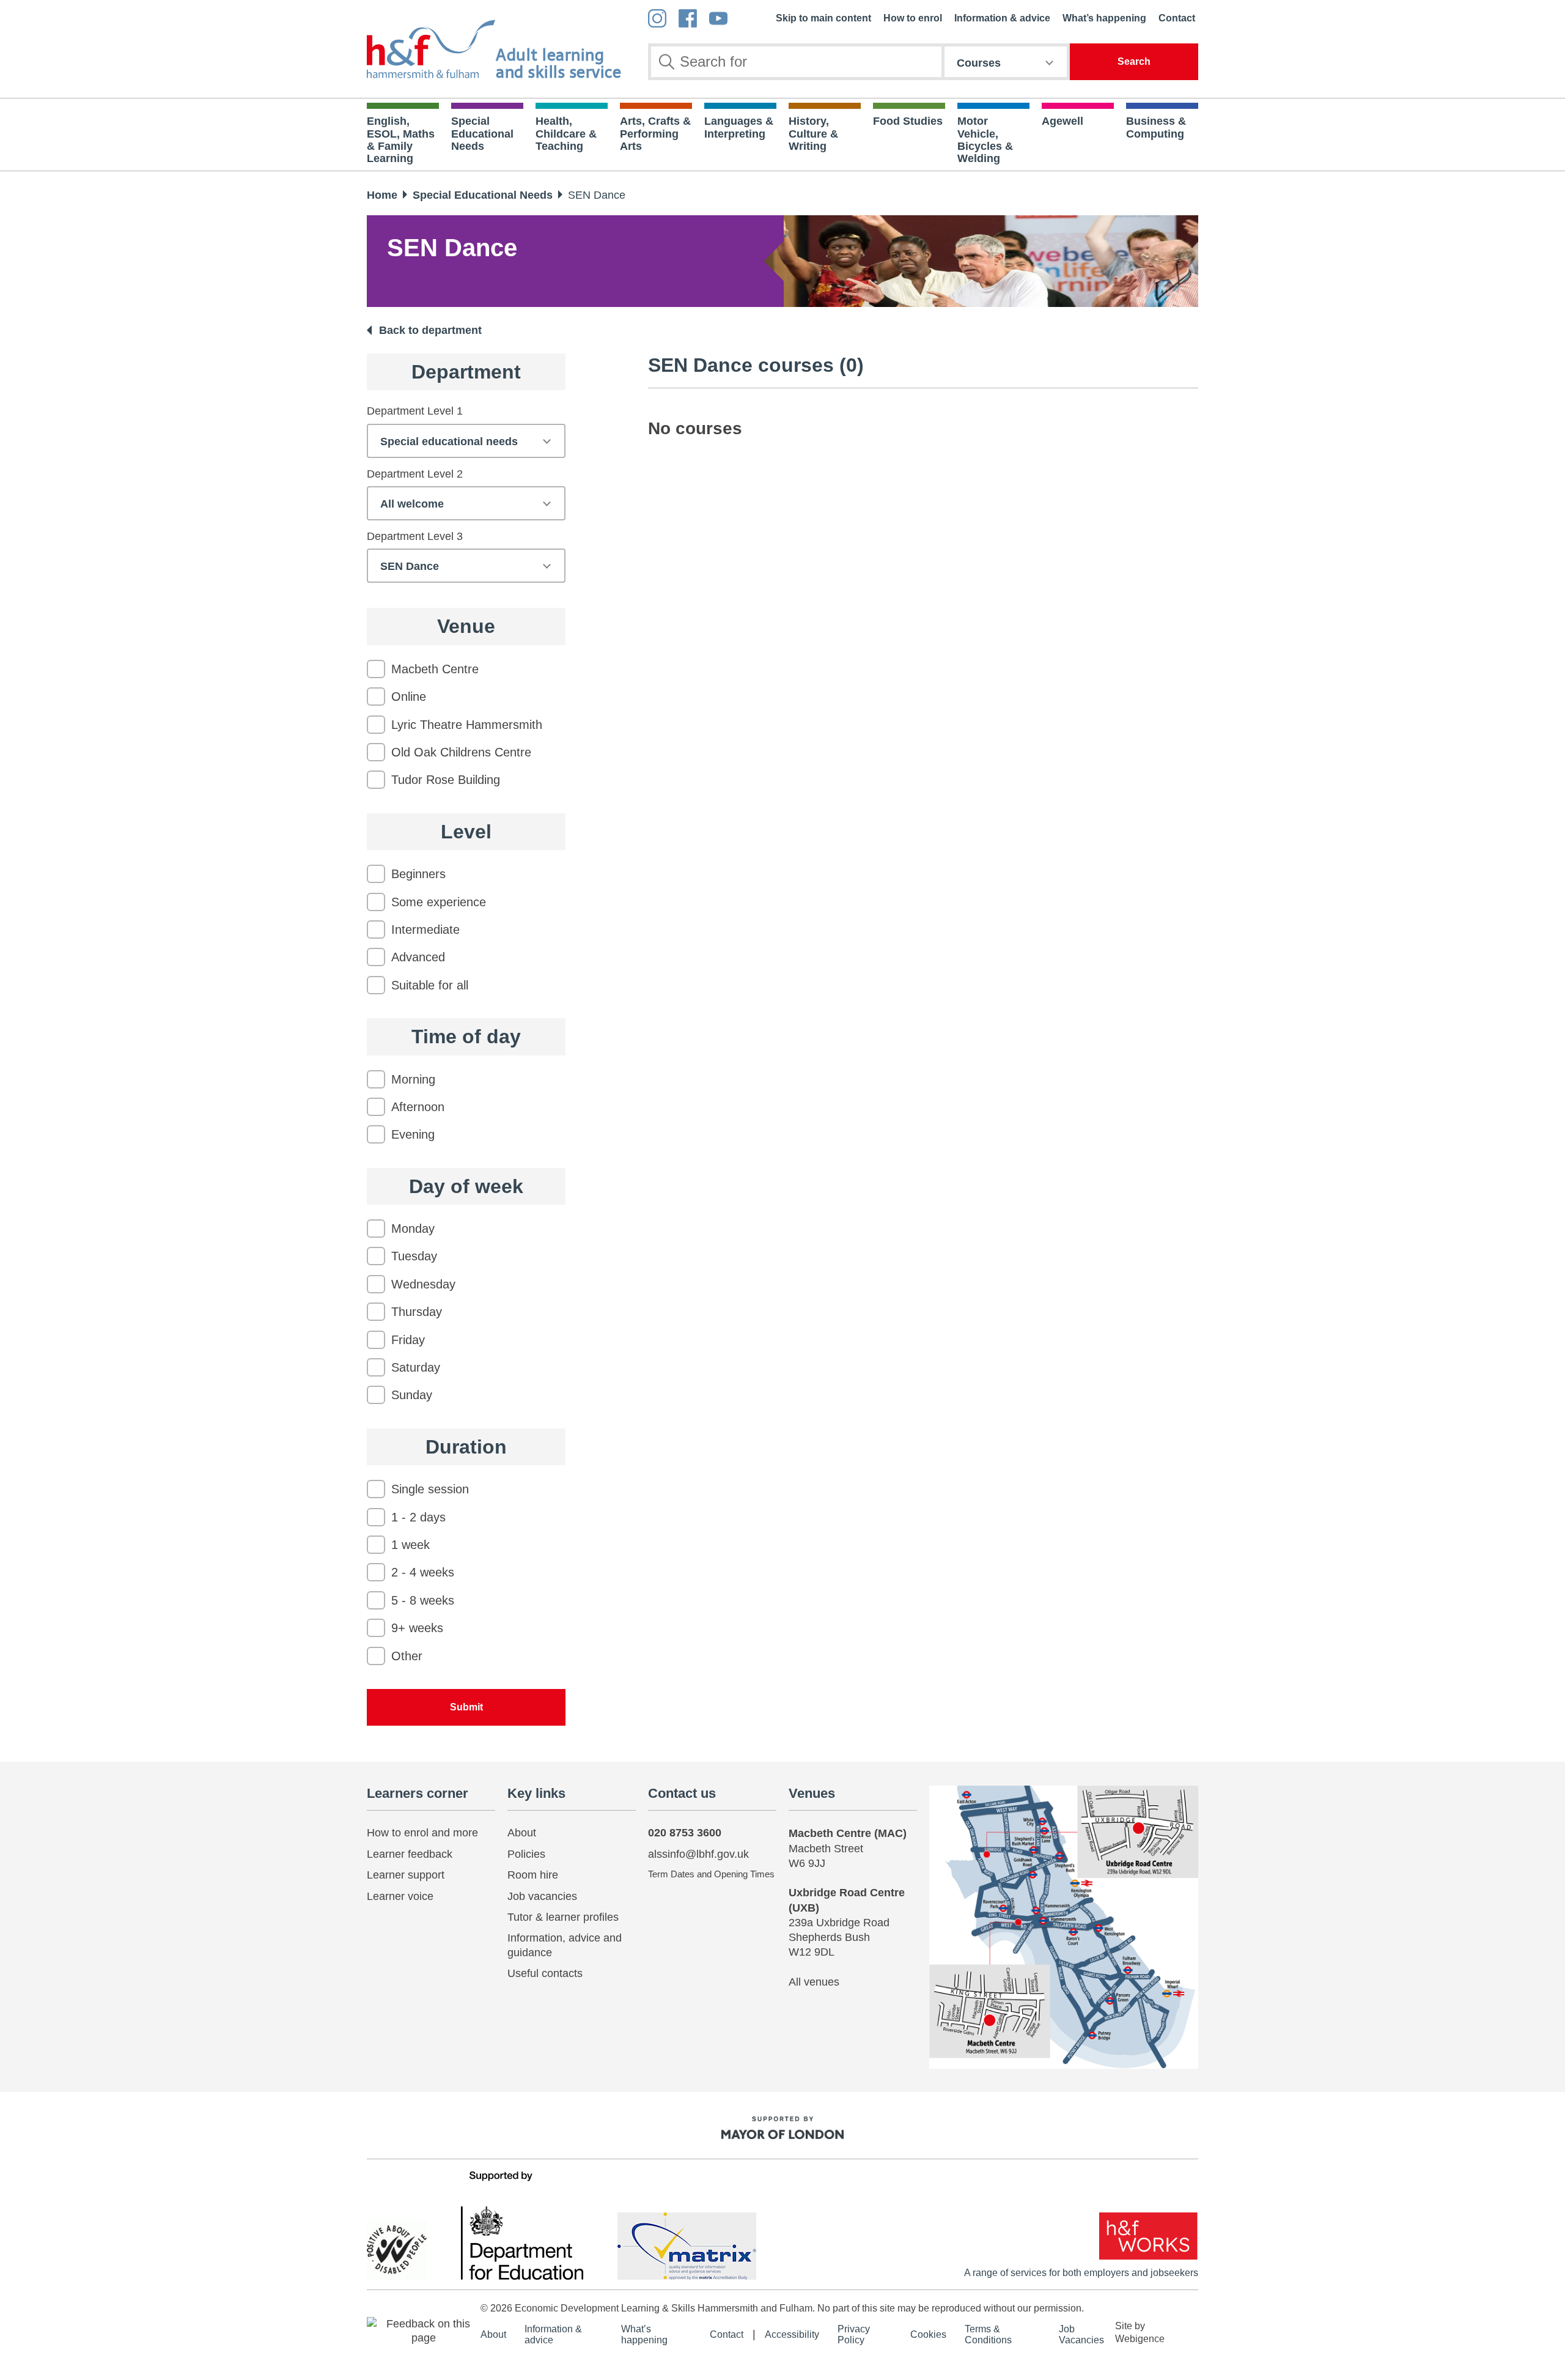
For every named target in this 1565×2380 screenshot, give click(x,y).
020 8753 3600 (685, 1833)
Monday (413, 1229)
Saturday (416, 1367)
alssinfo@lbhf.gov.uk (698, 1854)
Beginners (418, 874)
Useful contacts (545, 1973)
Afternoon (418, 1107)
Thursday (417, 1312)
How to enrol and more (422, 1833)
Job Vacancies (1081, 2334)
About (522, 1833)
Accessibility (792, 2334)
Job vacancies (542, 1896)
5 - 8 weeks (423, 1600)
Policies (526, 1854)
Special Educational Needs (482, 134)
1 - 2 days (418, 1517)
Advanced (418, 957)
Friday (408, 1340)
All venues (814, 1982)
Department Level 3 (415, 536)
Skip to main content (823, 18)
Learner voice (400, 1896)
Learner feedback (410, 1854)
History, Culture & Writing (813, 134)
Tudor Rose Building (446, 780)
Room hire (533, 1875)
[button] (424, 2330)
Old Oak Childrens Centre (461, 752)
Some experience (439, 902)
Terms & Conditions (988, 2334)
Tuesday (414, 1256)
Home (382, 195)
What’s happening (1104, 18)
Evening (413, 1134)
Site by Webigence (1140, 2332)
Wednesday (423, 1284)
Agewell (1062, 121)
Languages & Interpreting (739, 127)
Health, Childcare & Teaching (566, 134)
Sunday (412, 1395)
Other (407, 1656)
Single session (430, 1489)
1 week (411, 1545)
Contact (1177, 18)
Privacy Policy (854, 2334)
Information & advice (1002, 18)
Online (409, 697)
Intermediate (425, 929)
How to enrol (913, 18)
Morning (413, 1079)
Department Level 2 (415, 474)
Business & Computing (1156, 127)
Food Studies (908, 121)
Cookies (928, 2334)
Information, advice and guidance (565, 1945)
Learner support (406, 1875)
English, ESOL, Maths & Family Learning (401, 140)
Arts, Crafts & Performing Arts (655, 134)
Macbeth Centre (435, 669)
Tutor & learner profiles (563, 1917)
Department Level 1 (415, 411)
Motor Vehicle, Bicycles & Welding (985, 140)
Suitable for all (430, 985)
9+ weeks (417, 1628)
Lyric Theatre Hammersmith (467, 725)
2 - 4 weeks (423, 1572)
